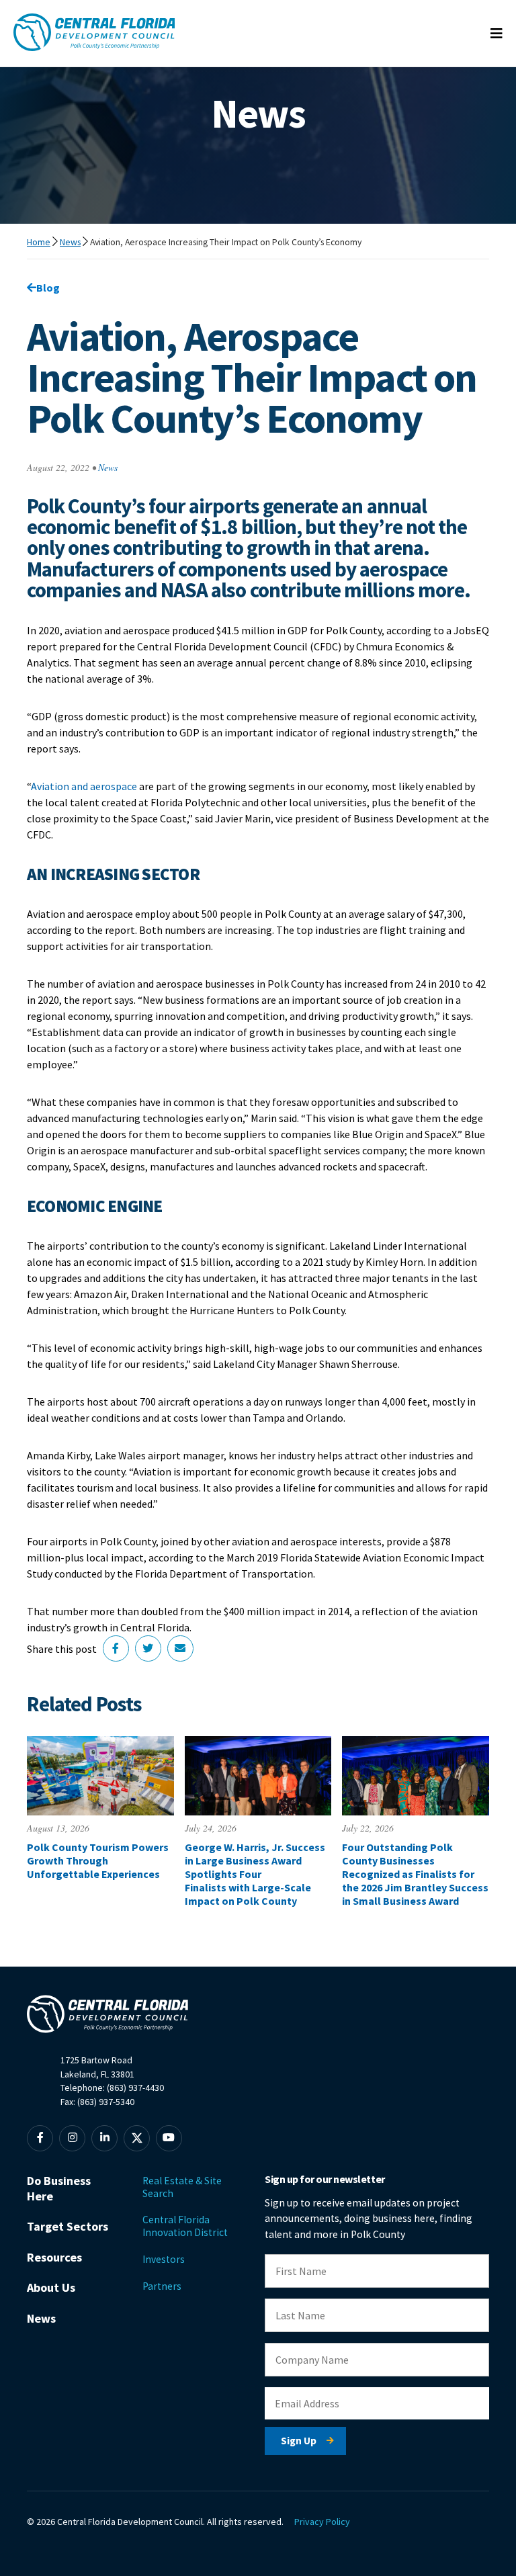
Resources (54, 2257)
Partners (162, 2286)
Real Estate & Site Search (182, 2187)
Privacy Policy (322, 2522)
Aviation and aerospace (84, 786)
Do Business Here (59, 2188)
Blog (48, 288)
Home (39, 242)
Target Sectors (68, 2226)
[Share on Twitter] (148, 1648)
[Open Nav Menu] (497, 34)
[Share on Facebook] (116, 1648)
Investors (164, 2259)
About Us (51, 2287)
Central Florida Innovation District (185, 2226)
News (70, 242)
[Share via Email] (180, 1648)
